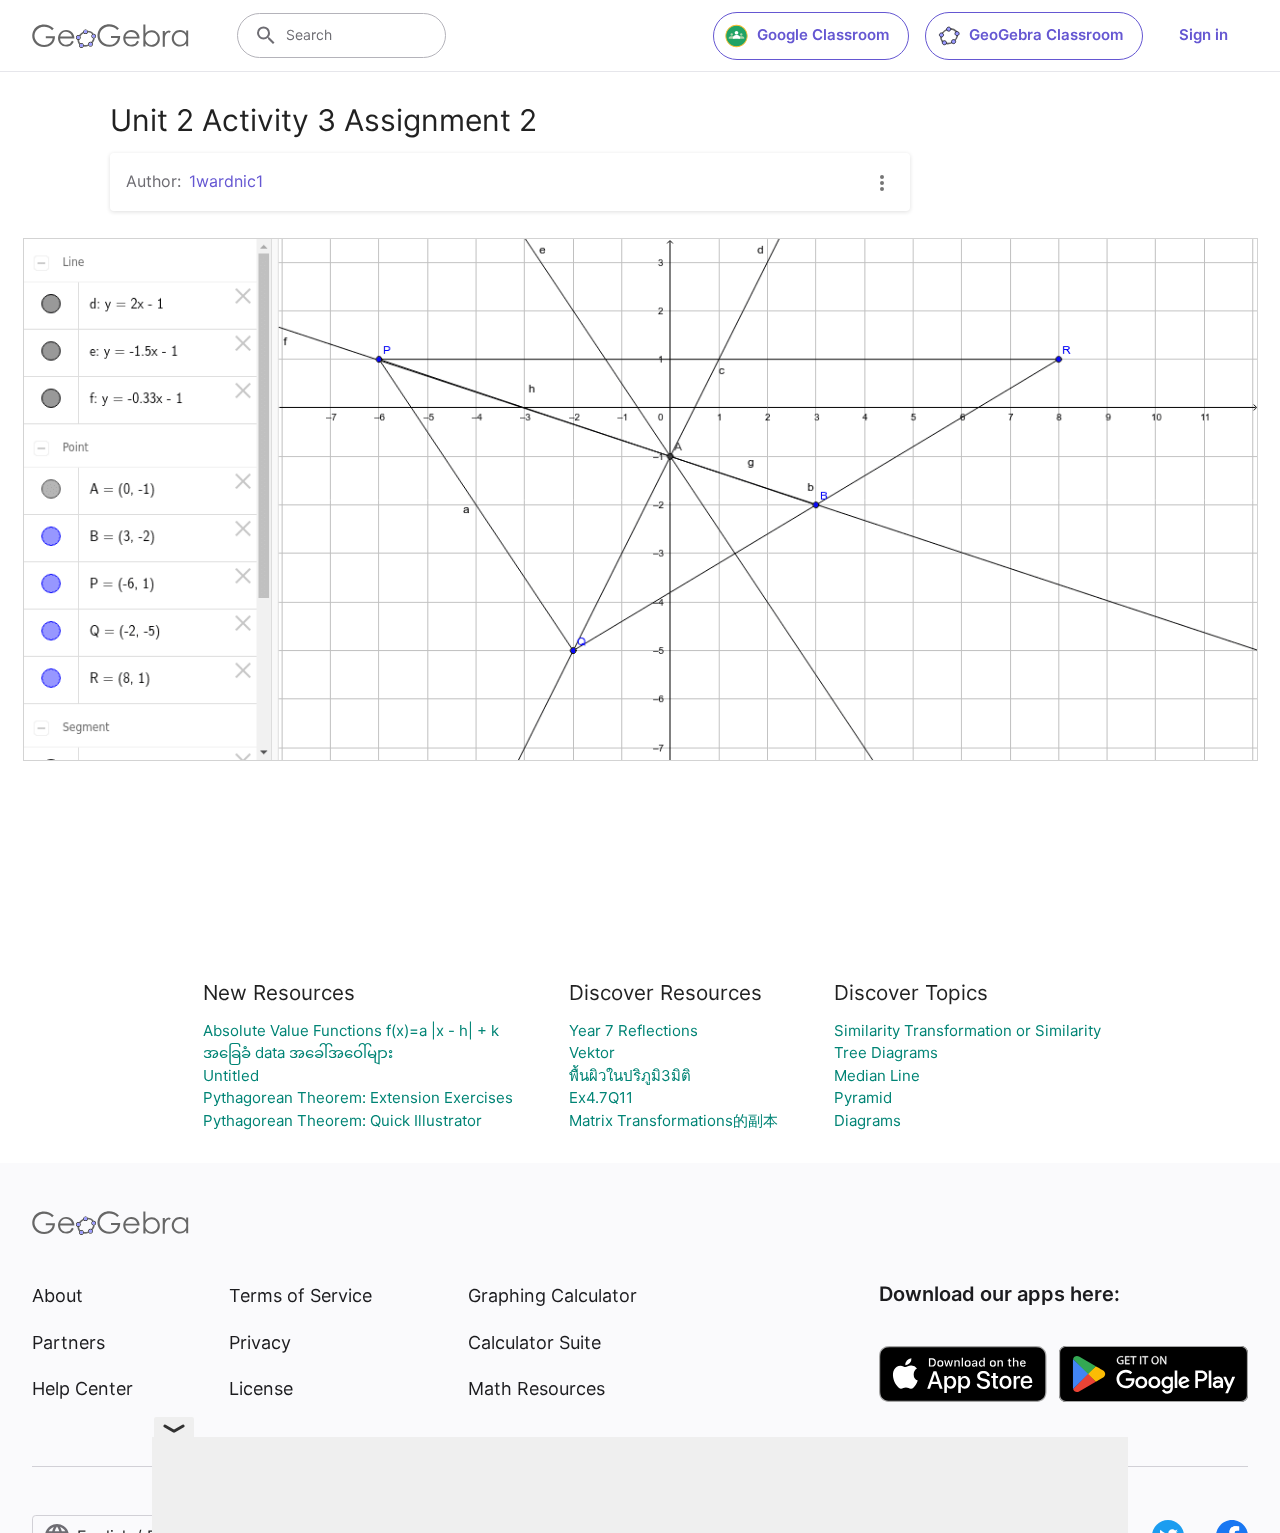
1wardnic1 (226, 181)
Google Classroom (823, 34)
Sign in (1203, 34)
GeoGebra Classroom (1046, 34)
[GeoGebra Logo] (110, 36)
